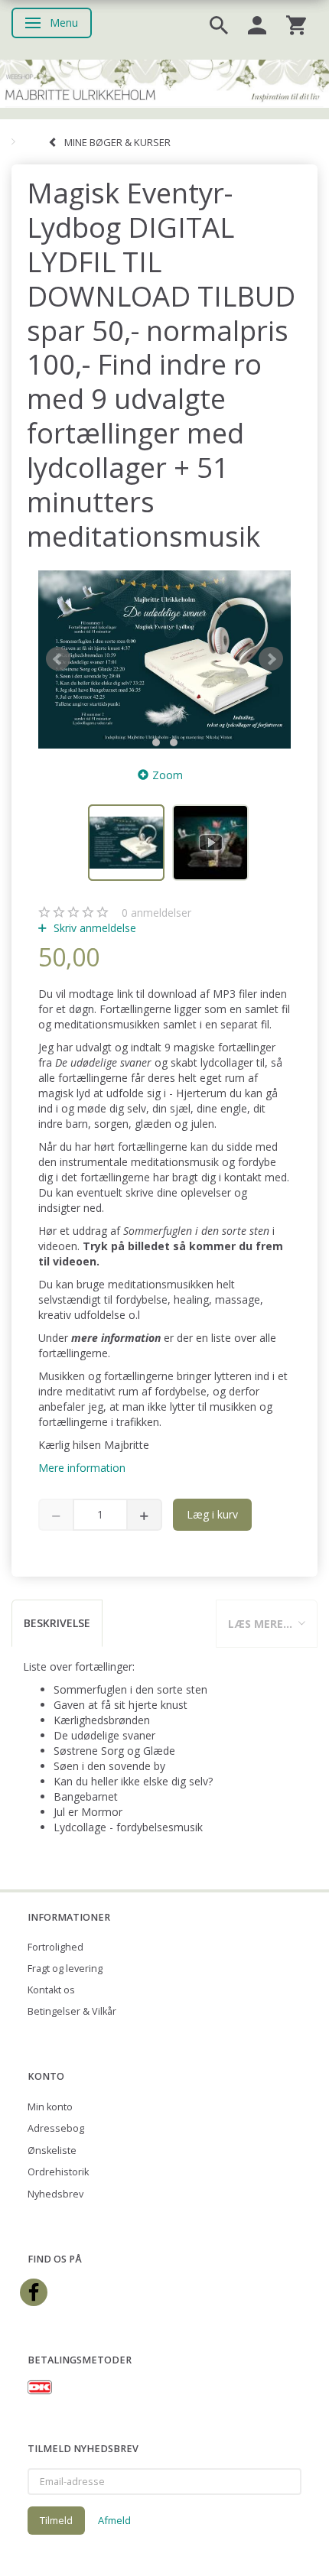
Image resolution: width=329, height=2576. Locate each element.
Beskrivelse (57, 1623)
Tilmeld (56, 2520)
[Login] (257, 24)
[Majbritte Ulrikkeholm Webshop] (164, 82)
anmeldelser (156, 913)
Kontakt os (51, 1990)
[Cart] (296, 24)
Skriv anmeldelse (93, 928)
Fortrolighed (55, 1947)
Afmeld (114, 2520)
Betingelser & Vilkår (72, 2011)
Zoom (168, 775)
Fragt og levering (65, 1969)
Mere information (82, 1468)
